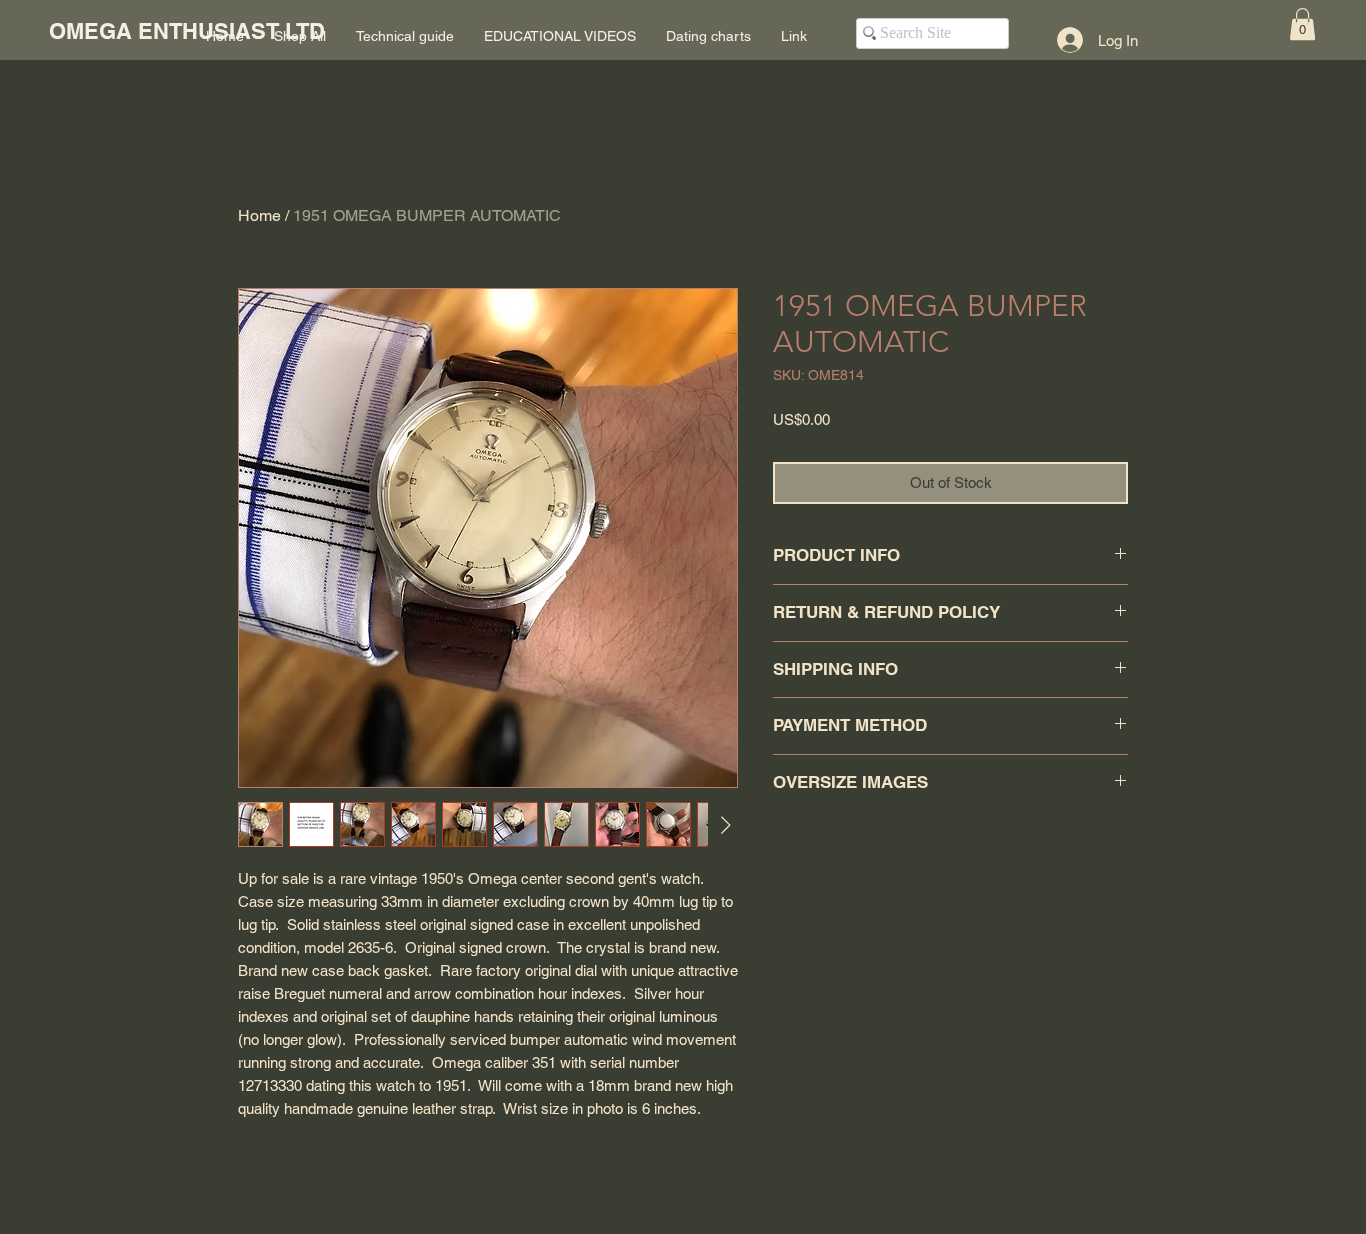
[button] (1302, 24)
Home (259, 215)
